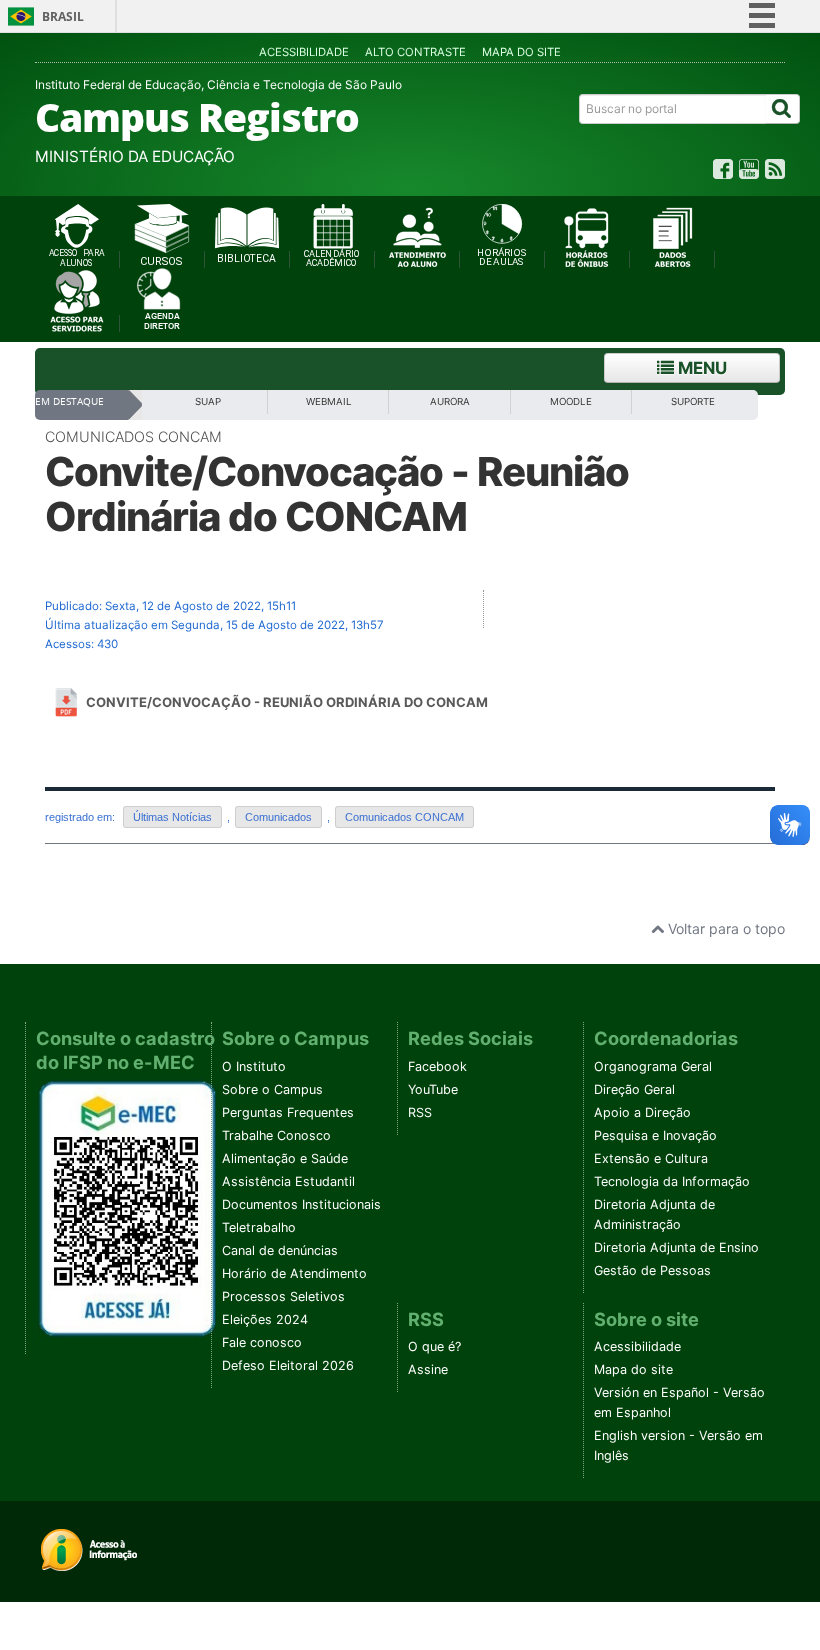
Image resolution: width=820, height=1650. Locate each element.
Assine (428, 1369)
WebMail (329, 401)
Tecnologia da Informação (672, 1181)
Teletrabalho (259, 1227)
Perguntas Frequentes (288, 1112)
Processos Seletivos (283, 1296)
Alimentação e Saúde (285, 1158)
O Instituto (254, 1066)
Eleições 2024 (265, 1319)
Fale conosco (262, 1342)
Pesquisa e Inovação (655, 1135)
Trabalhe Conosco (276, 1135)
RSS (420, 1112)
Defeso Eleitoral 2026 (288, 1365)
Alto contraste (415, 52)
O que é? (434, 1346)
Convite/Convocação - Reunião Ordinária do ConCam (287, 702)
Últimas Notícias (172, 817)
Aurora (450, 401)
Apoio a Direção (642, 1112)
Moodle (571, 401)
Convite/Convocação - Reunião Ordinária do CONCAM (337, 494)
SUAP (208, 401)
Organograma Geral (653, 1066)
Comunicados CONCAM (133, 436)
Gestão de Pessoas (652, 1270)
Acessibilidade (304, 52)
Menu (700, 368)
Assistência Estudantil (288, 1181)
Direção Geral (634, 1089)
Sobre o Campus (272, 1089)
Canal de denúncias (280, 1250)
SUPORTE (693, 401)
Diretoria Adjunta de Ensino (676, 1247)
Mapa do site (521, 52)
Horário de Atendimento (294, 1273)
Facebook (437, 1066)
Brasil (63, 16)
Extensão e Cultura (651, 1158)
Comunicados (278, 817)
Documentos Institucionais (301, 1204)
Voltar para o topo (724, 928)
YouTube (433, 1089)
